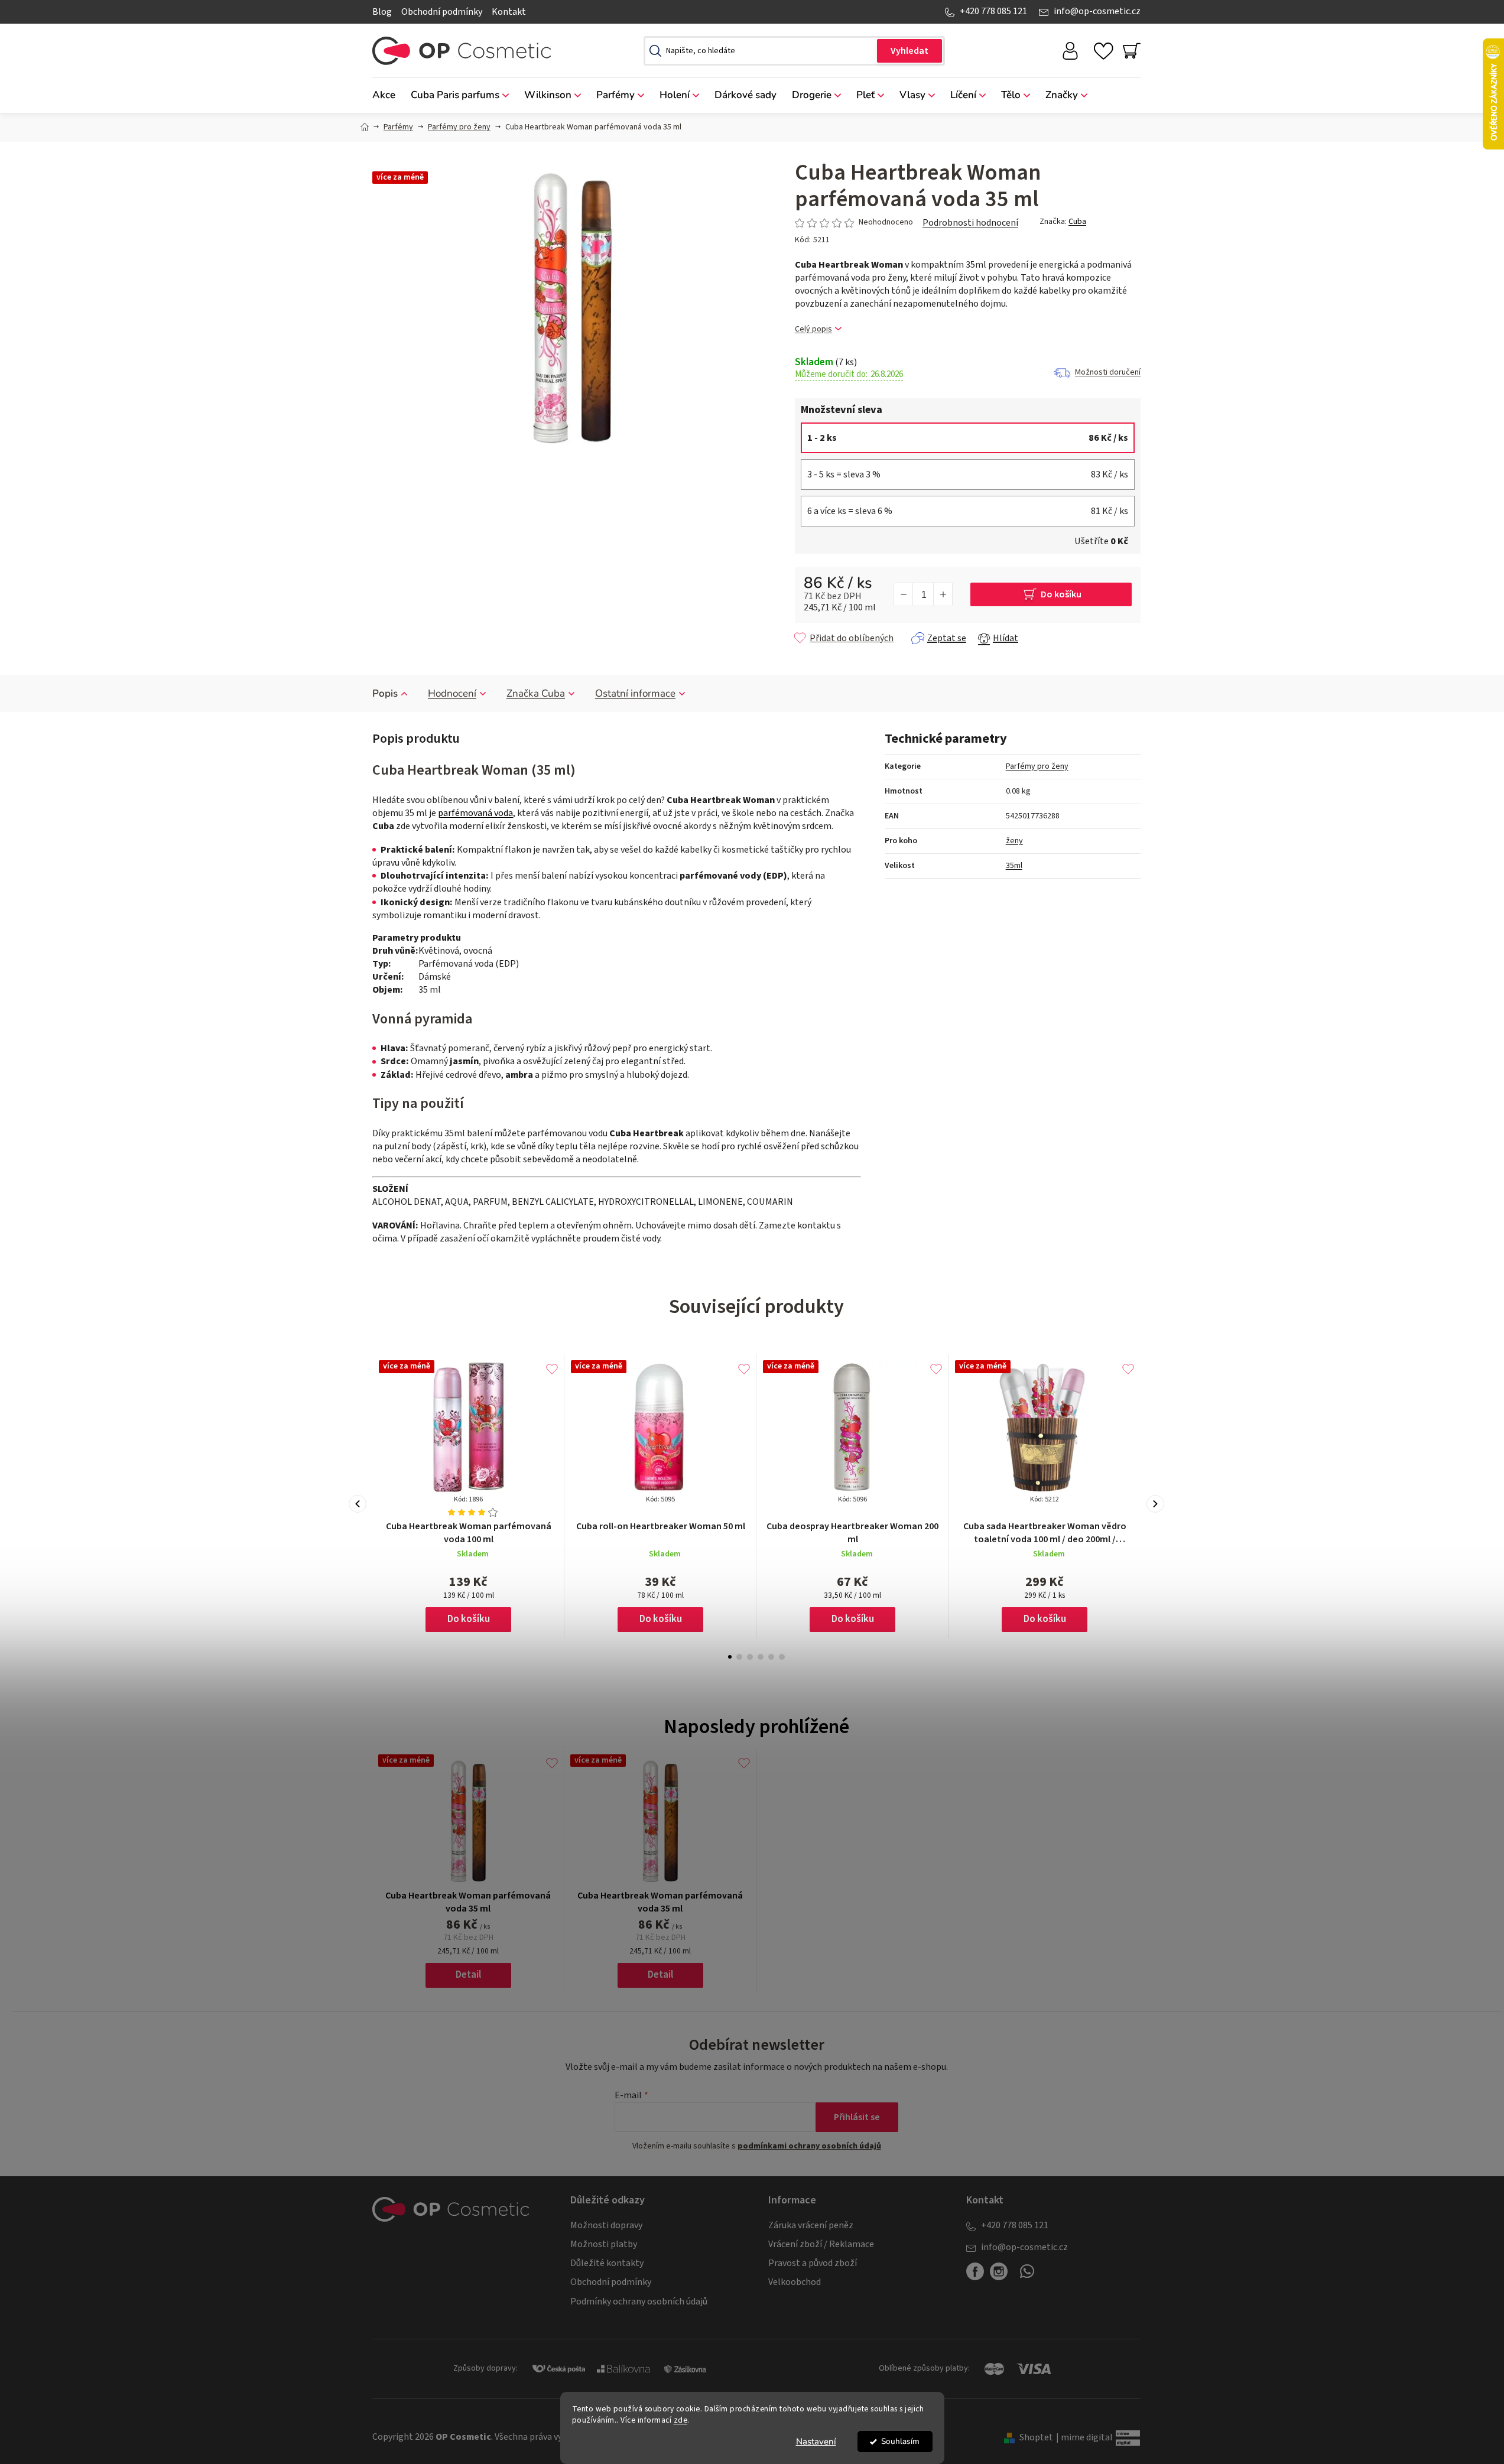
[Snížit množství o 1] (904, 594)
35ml (1014, 866)
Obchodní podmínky (442, 12)
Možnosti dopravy (606, 2225)
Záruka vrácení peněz (811, 2225)
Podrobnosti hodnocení (970, 223)
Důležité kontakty (607, 2263)
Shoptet (1036, 2437)
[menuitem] (388, 95)
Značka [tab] (536, 693)
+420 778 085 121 (993, 11)
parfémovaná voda (475, 813)
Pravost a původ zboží (813, 2263)
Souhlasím (900, 2441)
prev (358, 1504)
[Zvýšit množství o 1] (943, 594)
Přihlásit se (857, 2117)
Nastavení (816, 2442)
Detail (468, 1975)
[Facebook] (975, 2271)
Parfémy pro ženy (1037, 766)
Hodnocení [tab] (452, 693)
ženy (1014, 841)
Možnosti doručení (1108, 372)
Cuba (1077, 222)
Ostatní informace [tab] (635, 693)
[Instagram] (999, 2271)
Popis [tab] (385, 693)
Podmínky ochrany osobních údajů (639, 2302)
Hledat (909, 51)
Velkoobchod (795, 2282)
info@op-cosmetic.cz (1097, 11)
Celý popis (813, 329)
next (1155, 1504)
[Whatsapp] (1027, 2276)
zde (681, 2420)
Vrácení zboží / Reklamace (821, 2244)
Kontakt (509, 12)
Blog (382, 12)
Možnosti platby (604, 2244)
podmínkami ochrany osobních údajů (809, 2146)
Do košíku (1061, 594)
